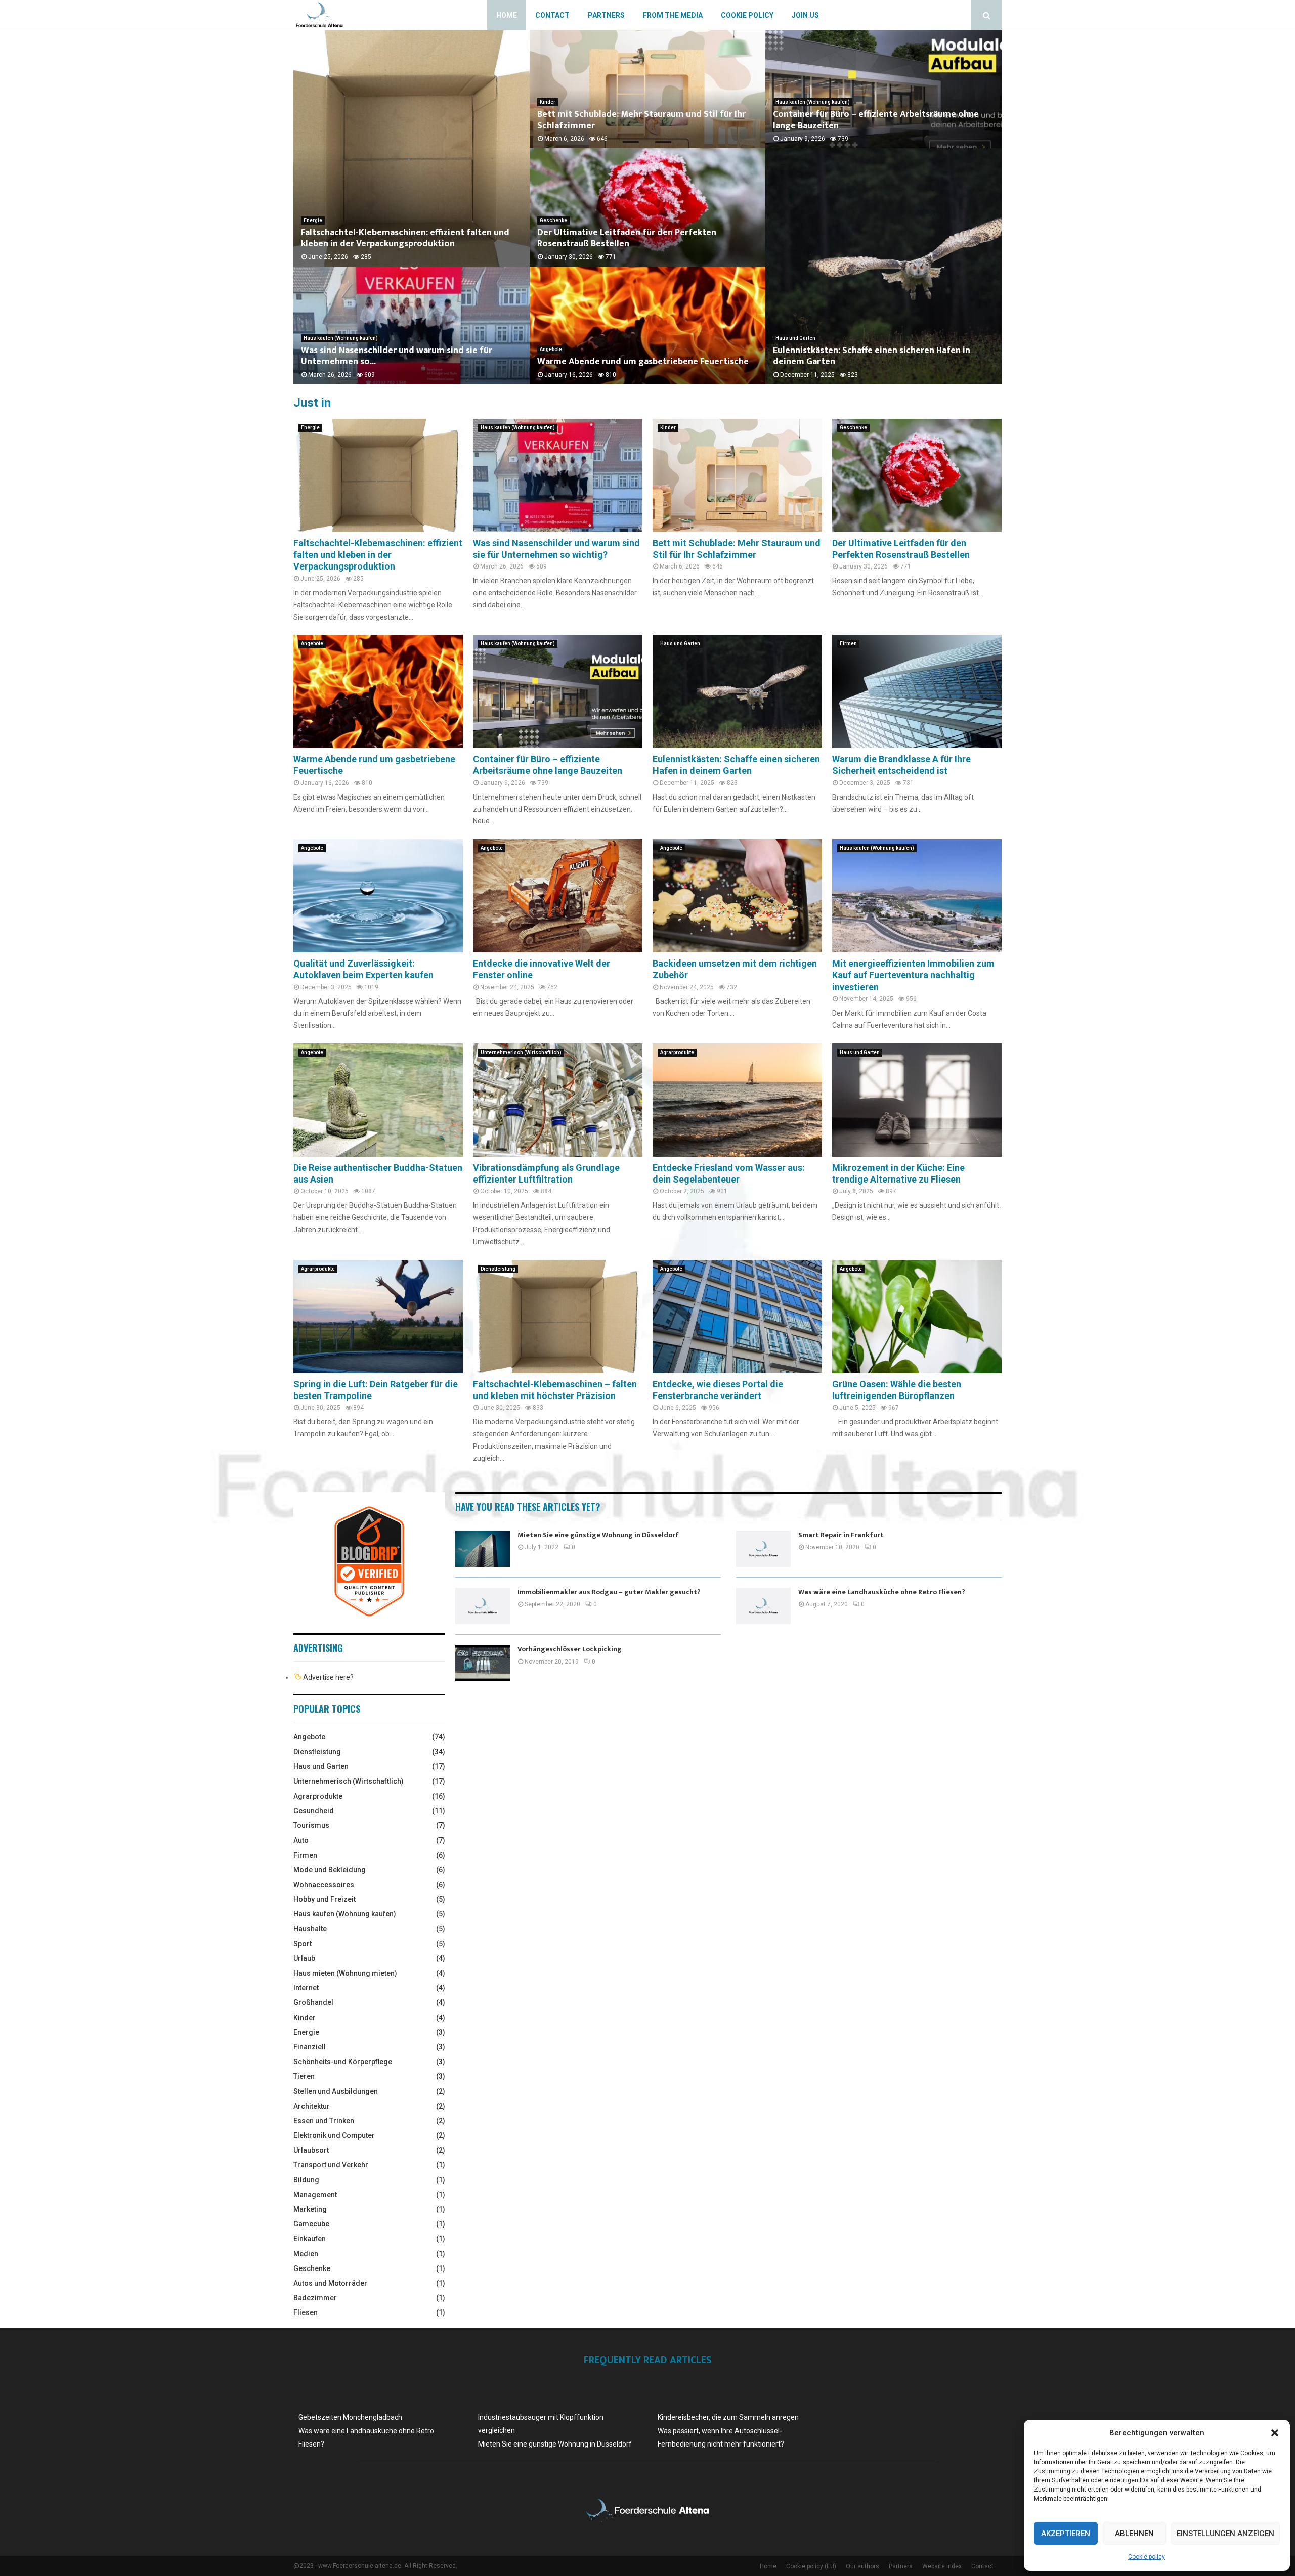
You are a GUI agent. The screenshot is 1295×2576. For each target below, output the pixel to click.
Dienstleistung (498, 1269)
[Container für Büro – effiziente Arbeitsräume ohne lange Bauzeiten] (558, 691)
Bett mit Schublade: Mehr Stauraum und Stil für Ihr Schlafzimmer (641, 120)
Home (507, 15)
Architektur (312, 2106)
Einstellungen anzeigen (1225, 2534)
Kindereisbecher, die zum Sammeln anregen (728, 2417)
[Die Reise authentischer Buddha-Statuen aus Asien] (378, 1100)
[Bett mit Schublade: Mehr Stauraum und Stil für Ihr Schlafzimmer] (737, 475)
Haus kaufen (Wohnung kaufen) (341, 338)
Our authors (862, 2566)
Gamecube (311, 2224)
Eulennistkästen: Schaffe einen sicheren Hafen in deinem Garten (872, 356)
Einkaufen (310, 2239)
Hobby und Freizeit (325, 1899)
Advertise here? (328, 1677)
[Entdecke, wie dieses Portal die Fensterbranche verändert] (737, 1316)
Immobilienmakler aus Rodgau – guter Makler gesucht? (609, 1592)
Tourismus (311, 1825)
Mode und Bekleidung (330, 1870)
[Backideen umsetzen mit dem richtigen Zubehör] (737, 896)
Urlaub (304, 1958)
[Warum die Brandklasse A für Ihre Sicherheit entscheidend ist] (917, 691)
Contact (552, 15)
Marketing (310, 2209)
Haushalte (310, 1929)
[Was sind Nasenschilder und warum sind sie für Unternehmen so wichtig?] (558, 475)
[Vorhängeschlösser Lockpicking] (483, 1663)
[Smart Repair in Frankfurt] (763, 1549)
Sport (303, 1944)
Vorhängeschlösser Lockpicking (570, 1649)
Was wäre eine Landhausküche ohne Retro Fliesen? (882, 1592)
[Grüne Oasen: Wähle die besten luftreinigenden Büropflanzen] (917, 1316)
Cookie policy (1147, 2557)
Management (315, 2195)
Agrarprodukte (677, 1052)
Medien (306, 2254)
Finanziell (310, 2047)
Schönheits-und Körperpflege (343, 2062)
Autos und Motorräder (330, 2283)
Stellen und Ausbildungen (336, 2091)
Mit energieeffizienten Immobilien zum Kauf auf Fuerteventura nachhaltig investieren (913, 975)
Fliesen (306, 2312)
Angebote (551, 349)
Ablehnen (1134, 2534)
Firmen (848, 644)
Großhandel (313, 2002)
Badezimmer (315, 2298)
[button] (1275, 2433)
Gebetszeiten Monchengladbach (350, 2417)
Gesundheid (314, 1811)
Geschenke (553, 220)
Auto (301, 1840)
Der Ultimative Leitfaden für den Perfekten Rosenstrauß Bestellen (627, 238)
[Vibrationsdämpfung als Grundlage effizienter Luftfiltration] (558, 1100)
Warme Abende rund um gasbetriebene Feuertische (643, 362)
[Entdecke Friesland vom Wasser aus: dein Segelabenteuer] (737, 1100)
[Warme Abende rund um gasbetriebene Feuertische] (378, 691)
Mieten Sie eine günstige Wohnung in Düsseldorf (598, 1535)
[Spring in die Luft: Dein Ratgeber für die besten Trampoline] (378, 1316)
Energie (313, 220)
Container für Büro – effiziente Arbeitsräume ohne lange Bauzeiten (876, 120)
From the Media (673, 15)
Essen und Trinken (324, 2121)
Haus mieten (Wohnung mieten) (345, 1973)
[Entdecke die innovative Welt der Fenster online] (558, 896)
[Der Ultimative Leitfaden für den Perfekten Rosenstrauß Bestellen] (917, 475)
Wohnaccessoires (324, 1885)
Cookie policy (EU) (811, 2566)
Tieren (304, 2076)
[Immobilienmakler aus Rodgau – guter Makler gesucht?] (483, 1606)
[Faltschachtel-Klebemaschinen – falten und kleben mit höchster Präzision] (558, 1316)
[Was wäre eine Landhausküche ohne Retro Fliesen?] (763, 1606)
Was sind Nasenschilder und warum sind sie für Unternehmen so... (397, 356)
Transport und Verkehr (331, 2165)
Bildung (306, 2180)
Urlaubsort (311, 2150)
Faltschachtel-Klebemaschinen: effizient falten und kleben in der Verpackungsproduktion (405, 238)
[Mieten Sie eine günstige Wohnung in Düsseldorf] (483, 1549)
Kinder (548, 102)
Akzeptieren (1066, 2534)
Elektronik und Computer (334, 2135)
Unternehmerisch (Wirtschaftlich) (521, 1052)
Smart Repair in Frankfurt (841, 1535)
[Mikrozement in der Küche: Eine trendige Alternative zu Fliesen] (917, 1100)
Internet (306, 1988)
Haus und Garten (795, 338)
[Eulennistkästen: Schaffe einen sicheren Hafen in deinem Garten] (737, 691)
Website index (942, 2566)
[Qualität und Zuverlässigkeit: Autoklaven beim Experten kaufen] (378, 896)
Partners (606, 15)
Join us (805, 15)
